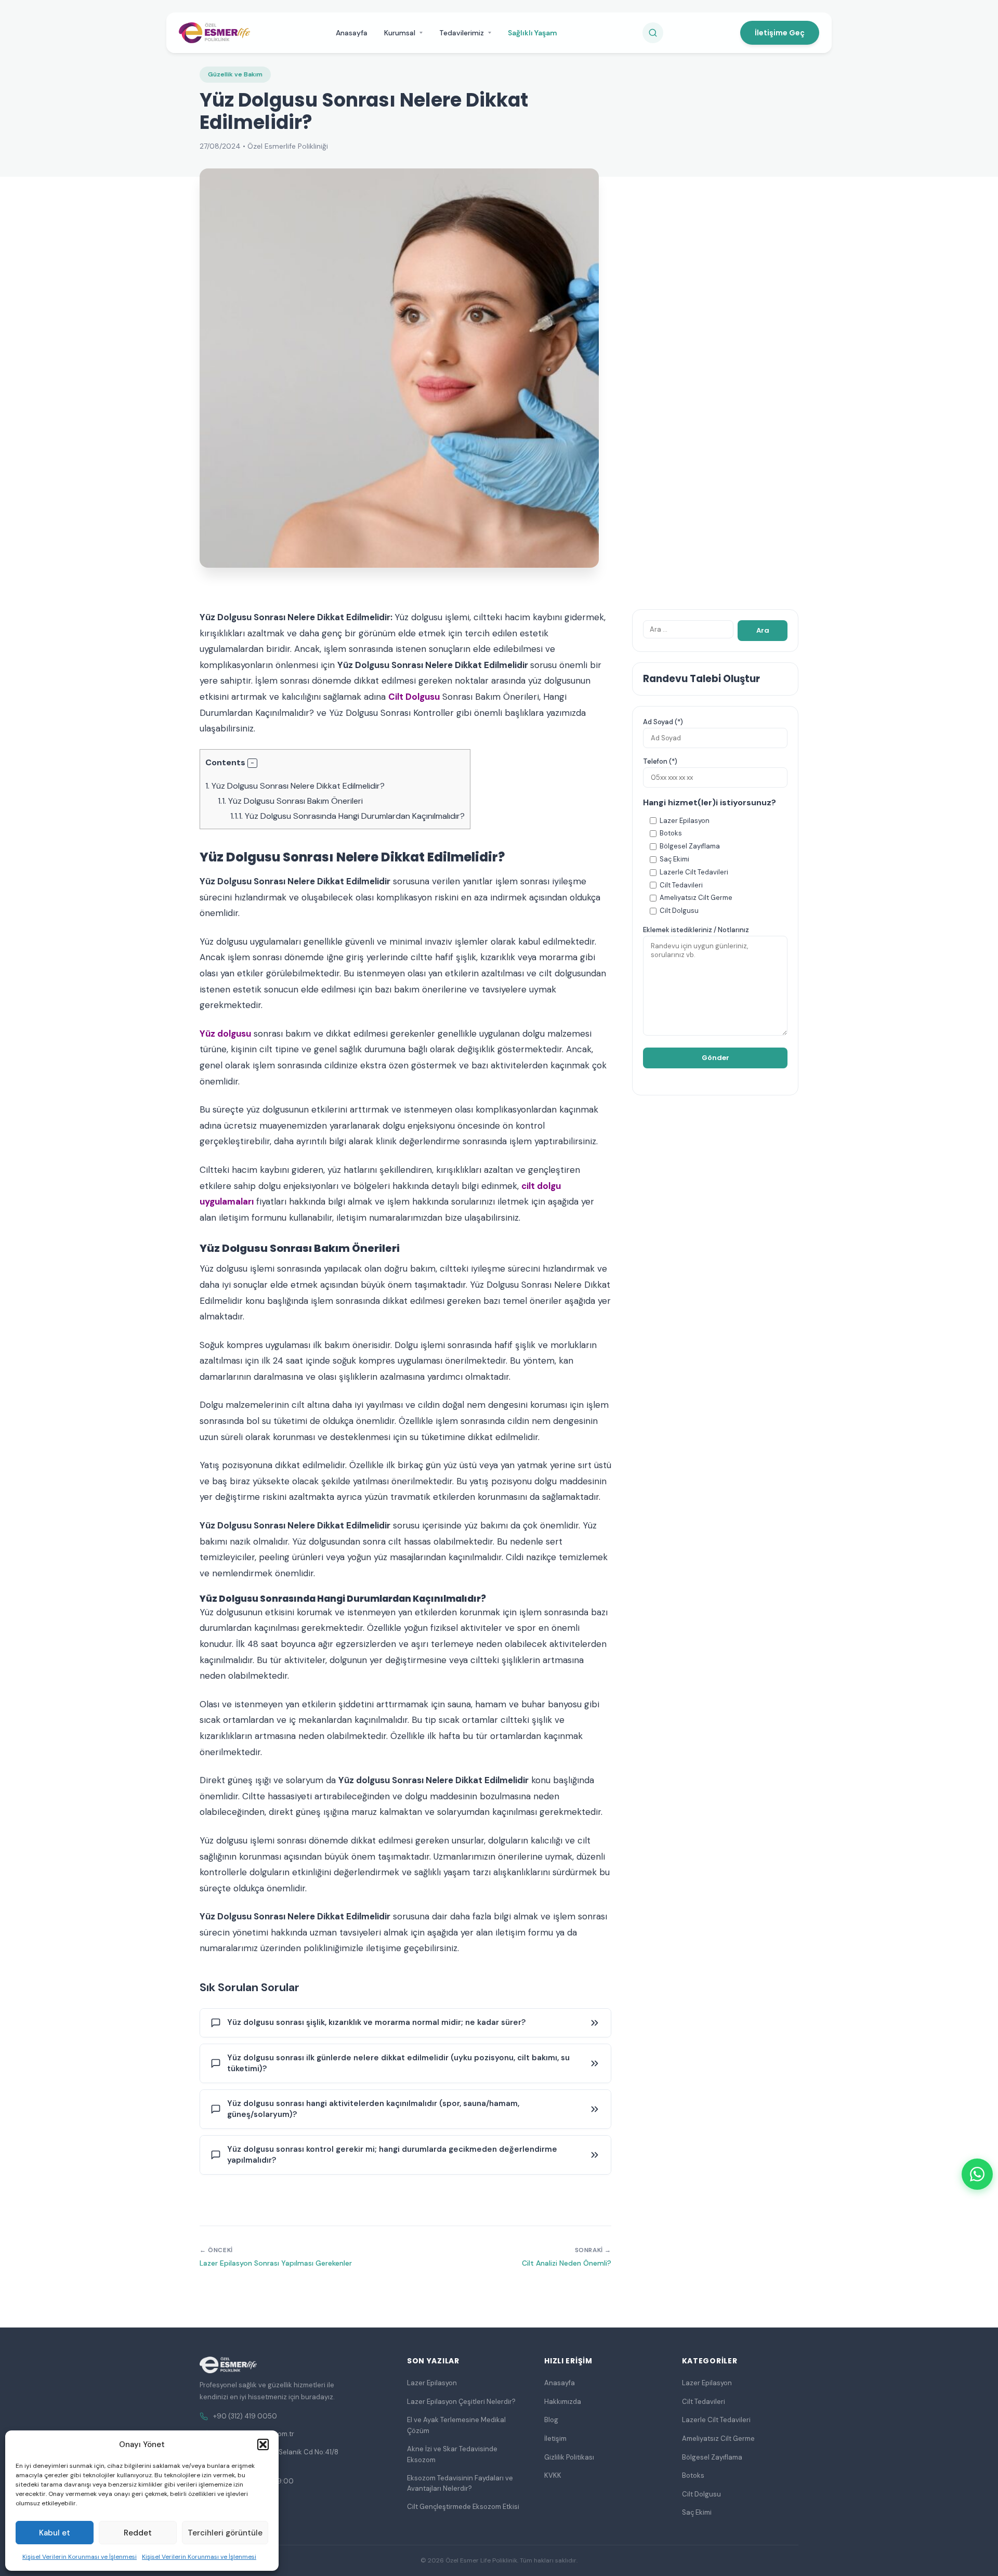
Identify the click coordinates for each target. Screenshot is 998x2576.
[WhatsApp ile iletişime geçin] (977, 2174)
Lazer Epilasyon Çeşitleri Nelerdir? (461, 2402)
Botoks (693, 2475)
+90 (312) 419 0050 (245, 2416)
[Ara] (653, 33)
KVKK (553, 2475)
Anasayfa (352, 33)
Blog (551, 2420)
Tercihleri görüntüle (225, 2533)
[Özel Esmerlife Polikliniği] (214, 33)
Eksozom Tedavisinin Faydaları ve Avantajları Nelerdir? (460, 2483)
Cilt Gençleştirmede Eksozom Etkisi (463, 2507)
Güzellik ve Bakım (235, 74)
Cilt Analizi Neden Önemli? (567, 2263)
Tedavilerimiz (462, 33)
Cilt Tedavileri (704, 2402)
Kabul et (55, 2533)
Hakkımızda (563, 2402)
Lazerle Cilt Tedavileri (716, 2420)
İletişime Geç (780, 33)
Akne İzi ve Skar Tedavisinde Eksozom (452, 2454)
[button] (263, 2444)
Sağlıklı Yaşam (533, 33)
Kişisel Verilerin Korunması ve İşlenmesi (80, 2557)
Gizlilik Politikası (569, 2457)
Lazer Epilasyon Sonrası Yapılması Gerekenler (276, 2263)
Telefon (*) (660, 761)
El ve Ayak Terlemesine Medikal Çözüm (456, 2425)
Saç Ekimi (697, 2512)
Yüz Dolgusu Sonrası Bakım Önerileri (290, 801)
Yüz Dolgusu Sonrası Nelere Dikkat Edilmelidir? (295, 786)
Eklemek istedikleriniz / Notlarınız (696, 930)
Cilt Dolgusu (414, 697)
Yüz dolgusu (225, 1034)
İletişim (555, 2438)
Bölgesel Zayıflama (712, 2457)
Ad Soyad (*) (663, 722)
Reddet (138, 2533)
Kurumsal (400, 33)
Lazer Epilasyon (432, 2383)
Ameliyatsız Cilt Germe (718, 2438)
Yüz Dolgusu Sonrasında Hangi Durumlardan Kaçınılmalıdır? (347, 816)
